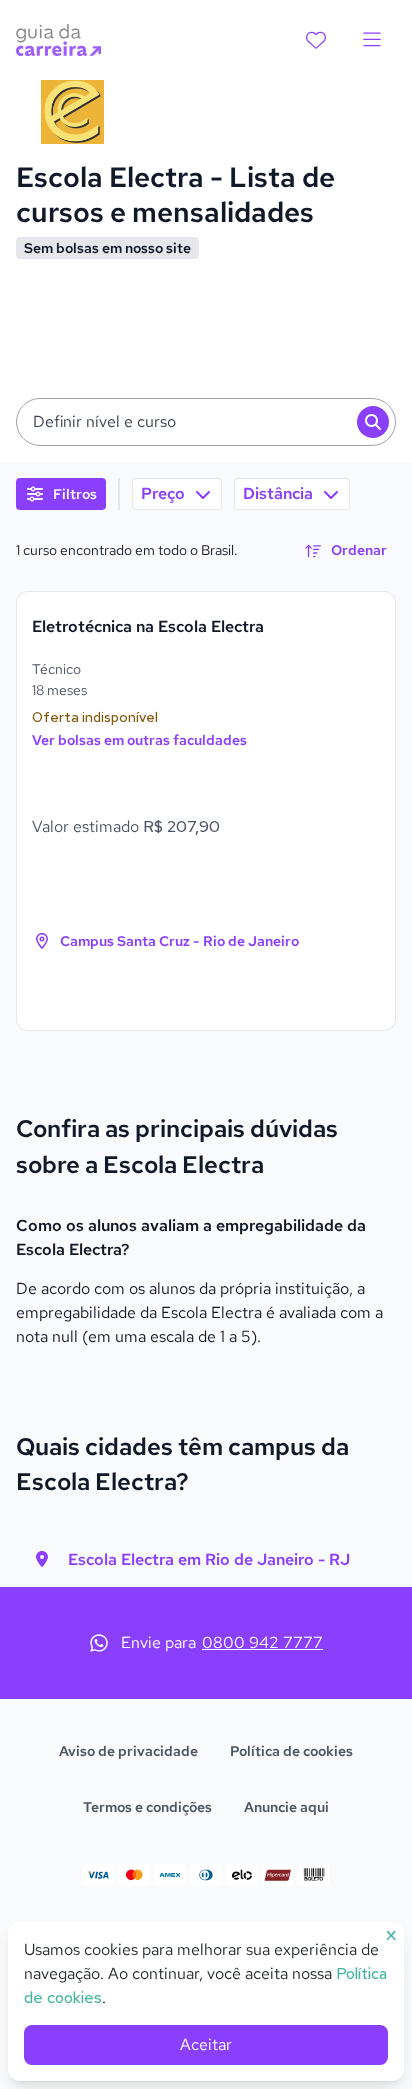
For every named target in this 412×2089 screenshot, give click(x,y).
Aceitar (206, 2044)
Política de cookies (291, 1751)
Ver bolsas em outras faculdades (139, 740)
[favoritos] (316, 40)
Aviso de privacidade (128, 1751)
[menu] (372, 40)
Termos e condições (147, 1807)
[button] (206, 422)
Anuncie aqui (286, 1807)
